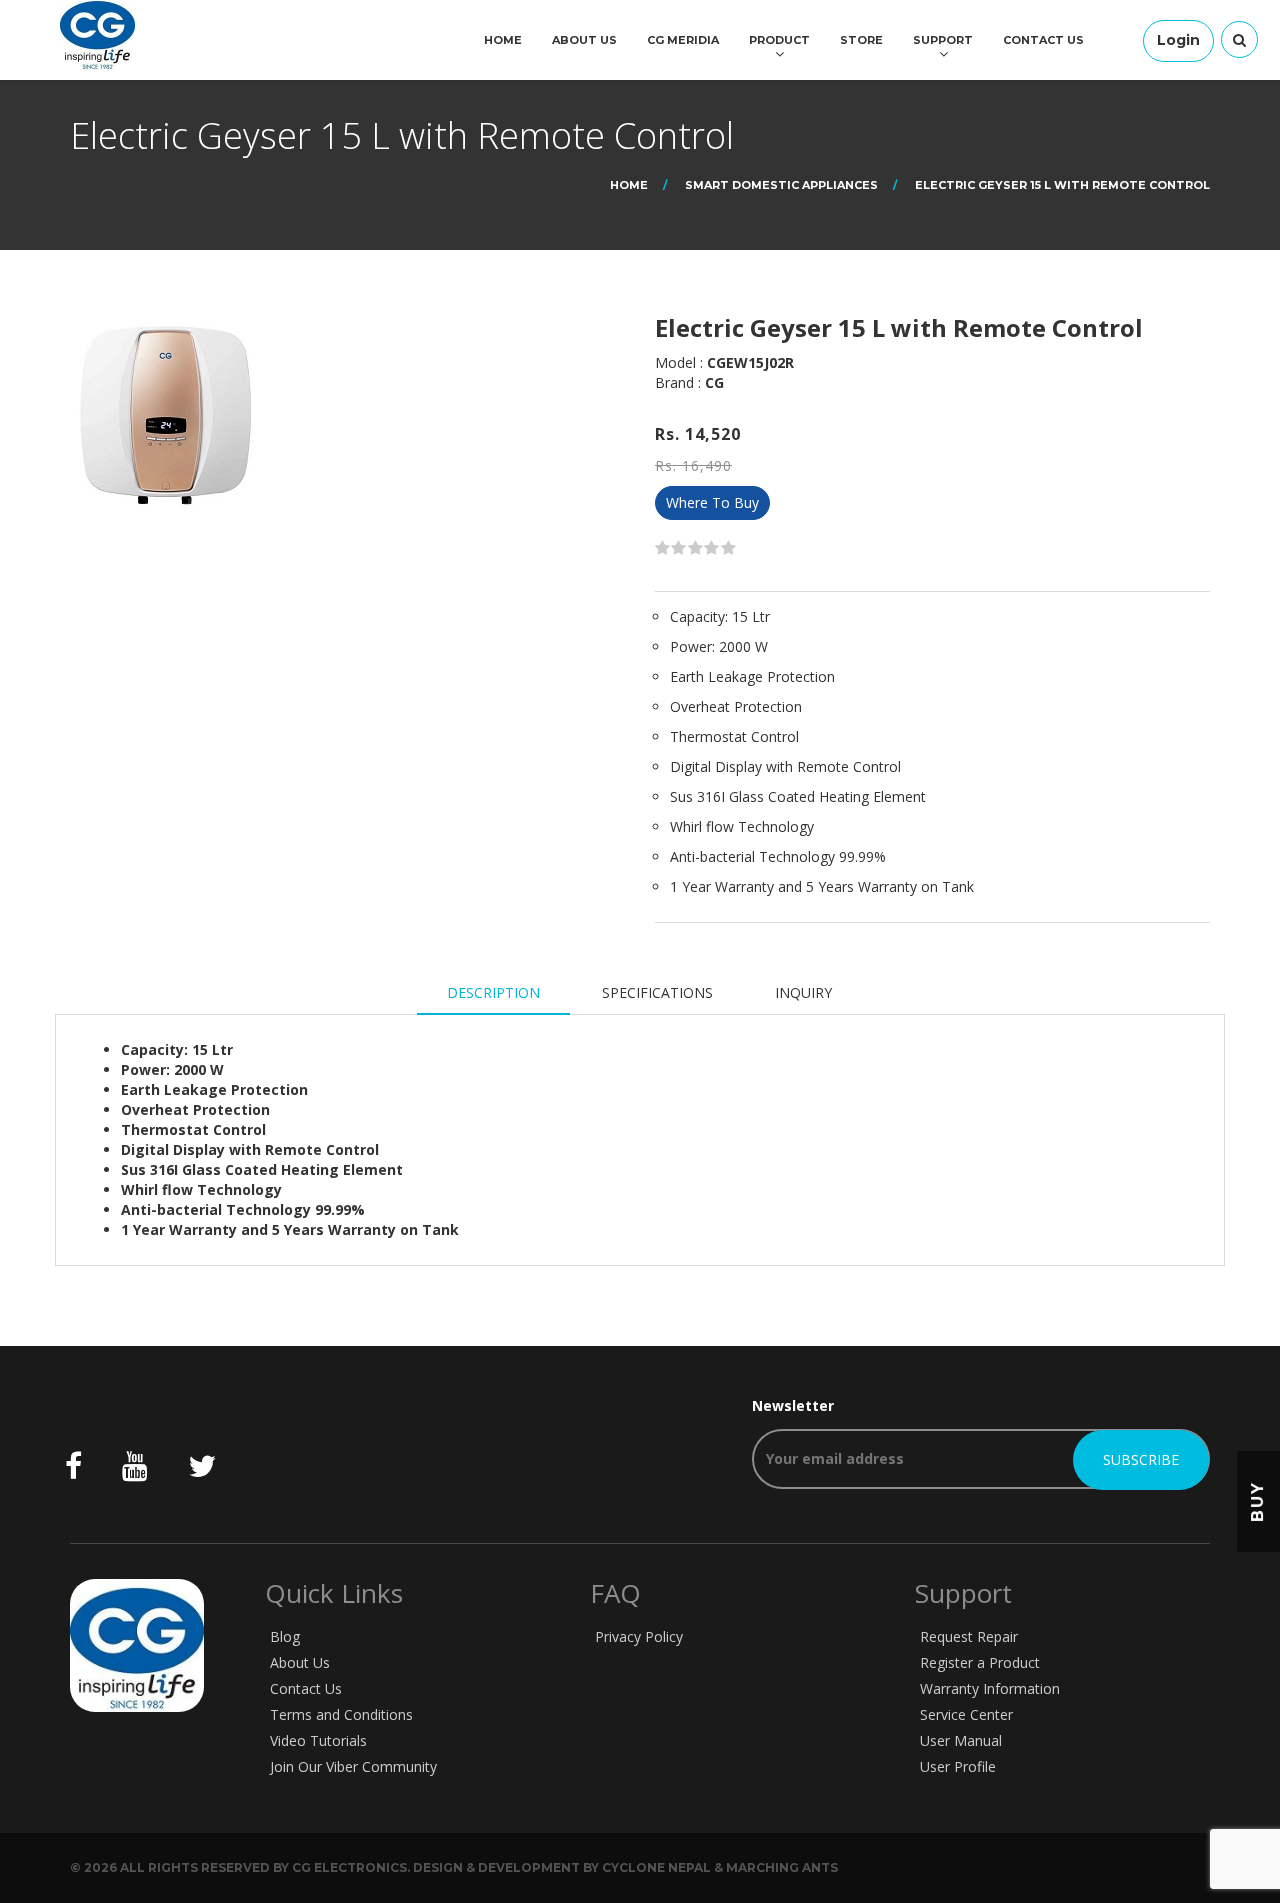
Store (861, 40)
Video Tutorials (318, 1740)
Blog (285, 1636)
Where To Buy (712, 502)
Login (1178, 40)
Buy (1257, 1500)
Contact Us (1043, 40)
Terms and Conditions (341, 1714)
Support (943, 40)
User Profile (958, 1766)
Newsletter (793, 1405)
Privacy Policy (639, 1636)
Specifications (657, 992)
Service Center (966, 1714)
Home (503, 40)
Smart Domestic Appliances (781, 185)
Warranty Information (990, 1688)
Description (493, 992)
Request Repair (969, 1636)
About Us (584, 40)
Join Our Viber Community (353, 1766)
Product (779, 40)
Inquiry (803, 992)
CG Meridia (683, 40)
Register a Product (980, 1662)
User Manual (961, 1740)
